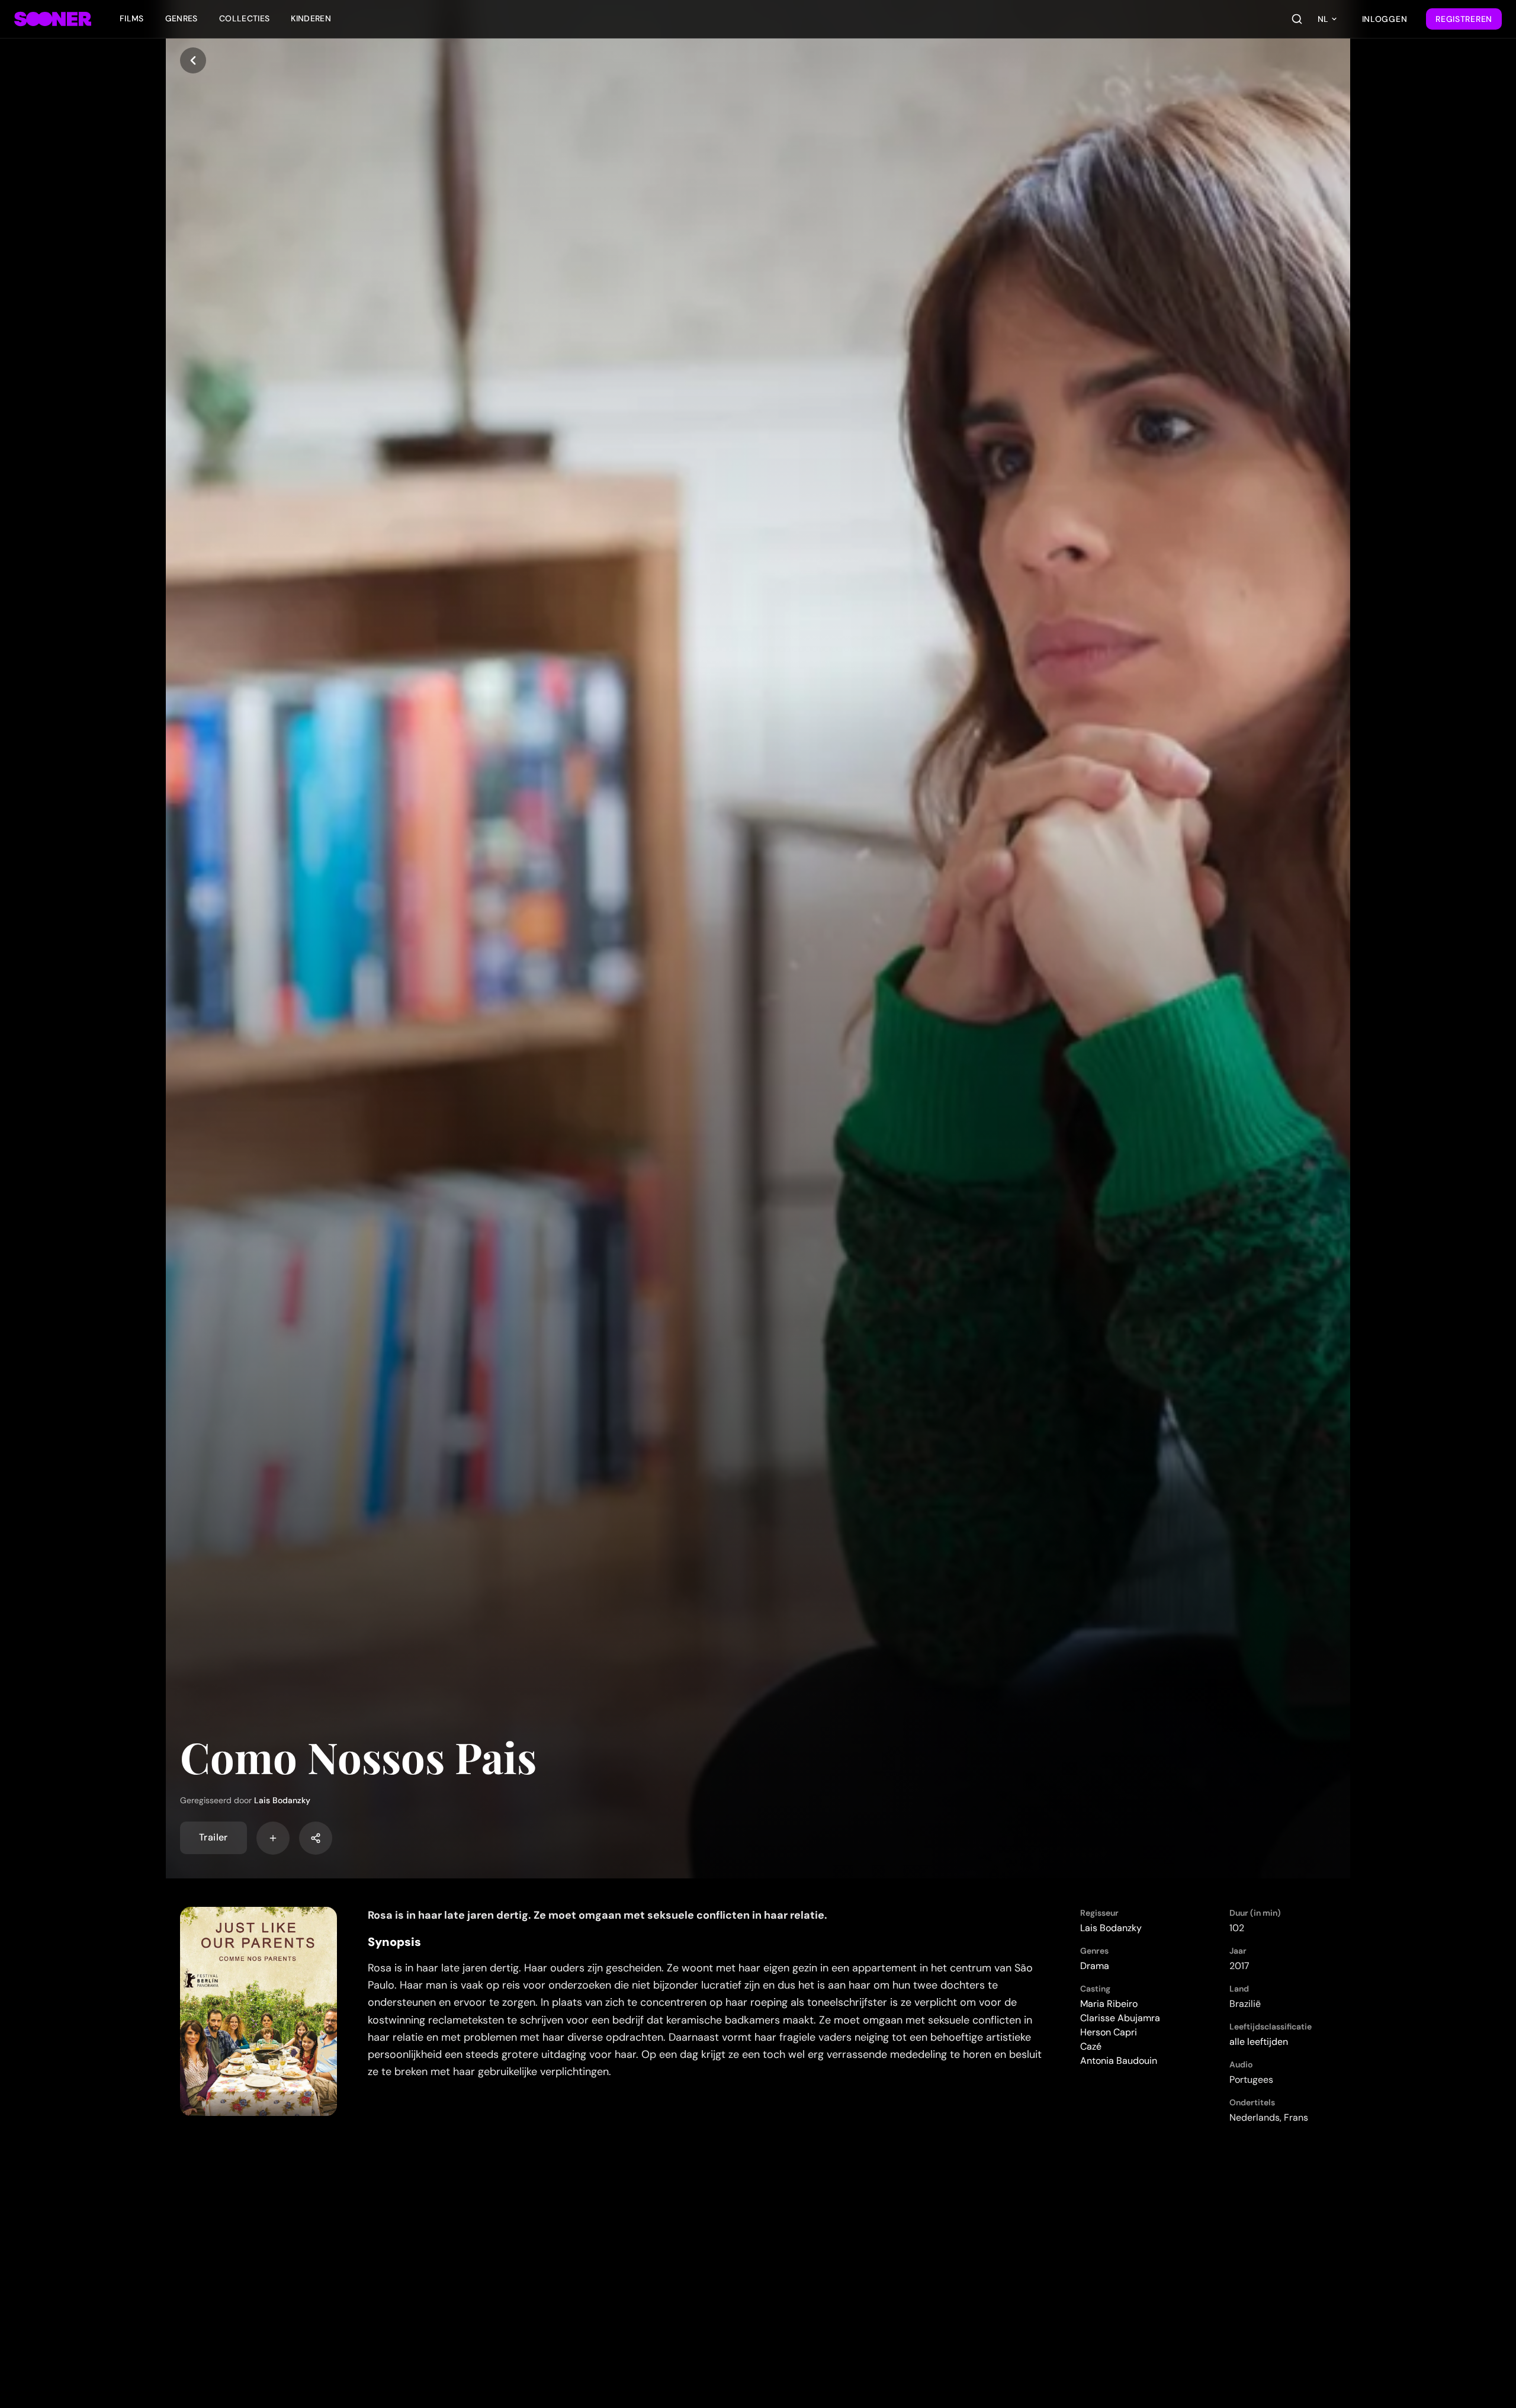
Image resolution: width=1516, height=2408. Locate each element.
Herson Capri (1109, 2032)
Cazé (1091, 2046)
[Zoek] (1297, 19)
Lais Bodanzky (282, 1800)
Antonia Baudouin (1119, 2061)
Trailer (213, 1838)
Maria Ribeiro (1109, 2004)
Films (132, 18)
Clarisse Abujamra (1120, 2018)
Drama (1095, 1966)
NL (1323, 19)
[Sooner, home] (53, 19)
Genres (182, 18)
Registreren (1464, 19)
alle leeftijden (1259, 2042)
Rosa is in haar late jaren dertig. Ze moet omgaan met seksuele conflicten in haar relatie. (598, 1915)
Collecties (245, 18)
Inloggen (1385, 19)
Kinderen (311, 18)
